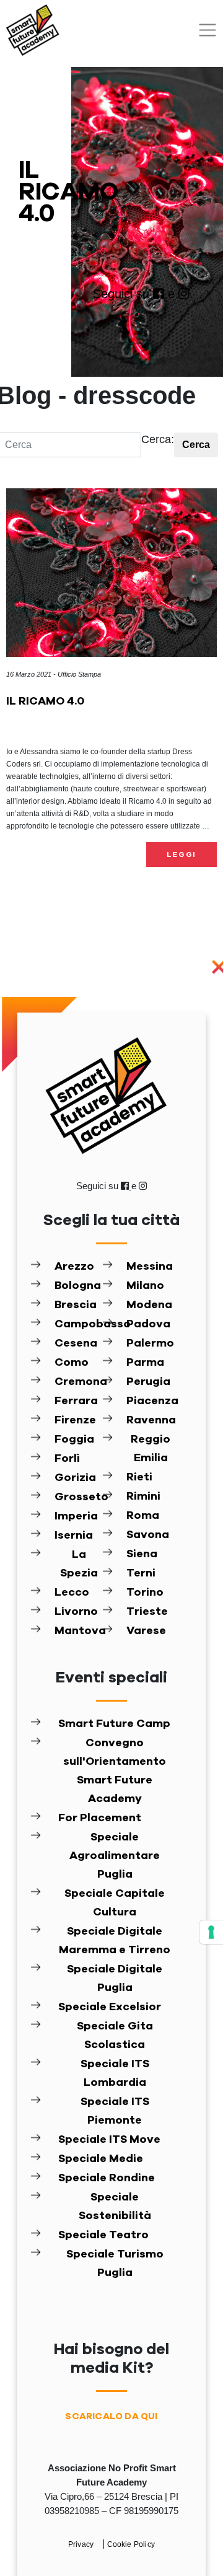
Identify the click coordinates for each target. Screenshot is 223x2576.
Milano (145, 1286)
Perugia (148, 1382)
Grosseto (79, 1497)
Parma (145, 1363)
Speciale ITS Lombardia (115, 2073)
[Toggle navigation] (208, 30)
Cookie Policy (131, 2544)
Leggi (182, 855)
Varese (146, 1631)
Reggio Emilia (151, 1449)
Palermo (150, 1343)
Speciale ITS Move (109, 2140)
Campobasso (79, 1324)
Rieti (139, 1477)
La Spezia (79, 1564)
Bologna (78, 1286)
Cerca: (158, 439)
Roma (143, 1516)
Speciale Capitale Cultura (115, 1903)
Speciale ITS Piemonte (115, 2111)
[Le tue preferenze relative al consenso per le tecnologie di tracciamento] (211, 1932)
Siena (142, 1554)
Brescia (76, 1305)
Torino (145, 1593)
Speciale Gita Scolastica (115, 2036)
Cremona (79, 1382)
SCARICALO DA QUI (111, 2416)
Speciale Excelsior (110, 2007)
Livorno (76, 1612)
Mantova (79, 1631)
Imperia (76, 1516)
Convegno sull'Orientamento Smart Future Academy (115, 1771)
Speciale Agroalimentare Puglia (115, 1856)
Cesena (76, 1343)
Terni (141, 1573)
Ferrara (76, 1401)
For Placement (100, 1818)
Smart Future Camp (114, 1724)
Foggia (74, 1440)
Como (72, 1363)
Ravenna (151, 1420)
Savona (148, 1535)
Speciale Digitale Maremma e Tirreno (115, 1941)
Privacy (82, 2544)
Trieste (147, 1612)
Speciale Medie (101, 2159)
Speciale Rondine (107, 2178)
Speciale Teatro (103, 2235)
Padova (148, 1324)
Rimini (143, 1497)
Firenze (75, 1420)
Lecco (72, 1593)
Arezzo (74, 1267)
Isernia (74, 1536)
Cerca (196, 445)
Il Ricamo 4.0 (45, 701)
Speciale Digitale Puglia (115, 1979)
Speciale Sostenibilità (115, 2207)
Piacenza (151, 1401)
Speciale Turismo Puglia (115, 2264)
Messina (150, 1267)
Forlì (67, 1459)
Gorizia (75, 1478)
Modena (149, 1305)
